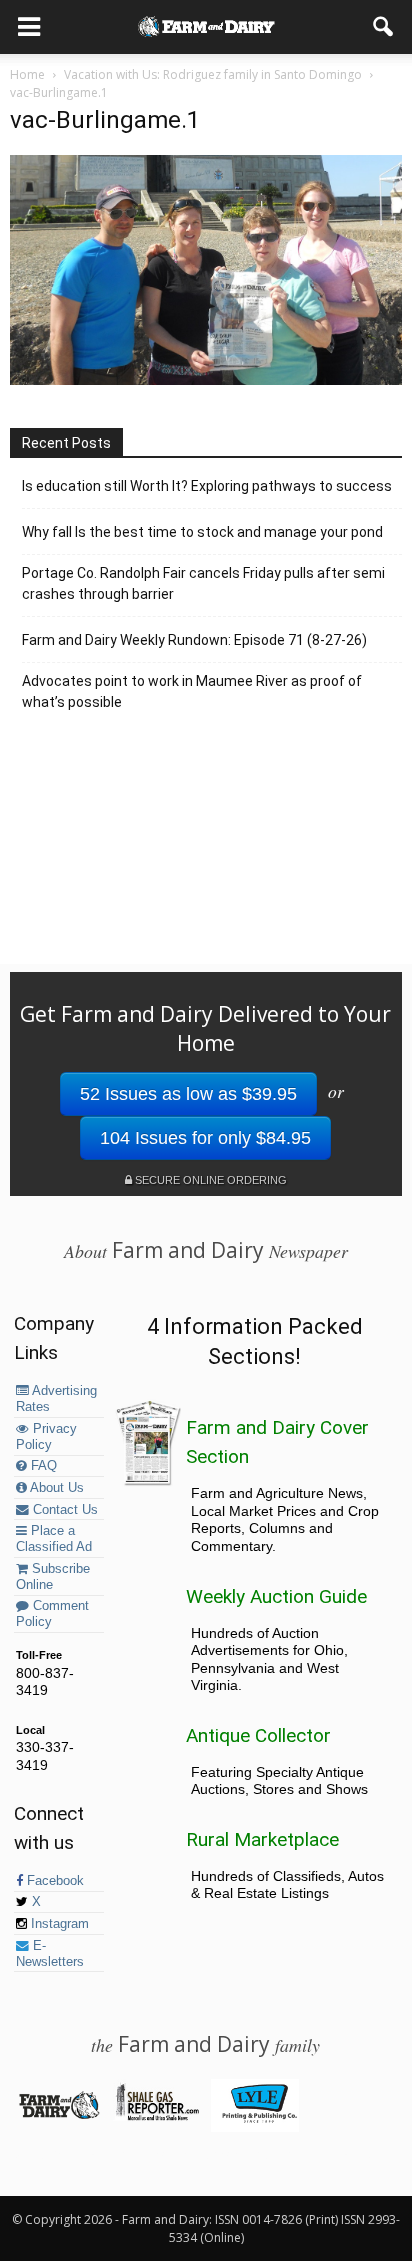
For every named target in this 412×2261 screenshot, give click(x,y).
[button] (384, 27)
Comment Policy (52, 1614)
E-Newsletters (50, 1954)
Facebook (53, 1881)
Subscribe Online (53, 1577)
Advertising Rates (56, 1399)
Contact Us (63, 1510)
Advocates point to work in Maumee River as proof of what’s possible (192, 691)
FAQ (42, 1466)
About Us (55, 1488)
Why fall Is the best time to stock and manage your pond (202, 532)
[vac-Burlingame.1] (206, 380)
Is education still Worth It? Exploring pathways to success (207, 486)
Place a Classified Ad (54, 1539)
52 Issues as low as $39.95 (188, 1094)
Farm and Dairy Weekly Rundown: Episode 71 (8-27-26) (194, 640)
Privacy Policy (46, 1437)
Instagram (58, 1924)
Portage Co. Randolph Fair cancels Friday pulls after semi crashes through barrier (203, 583)
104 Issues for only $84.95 (205, 1138)
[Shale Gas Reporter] (156, 2117)
